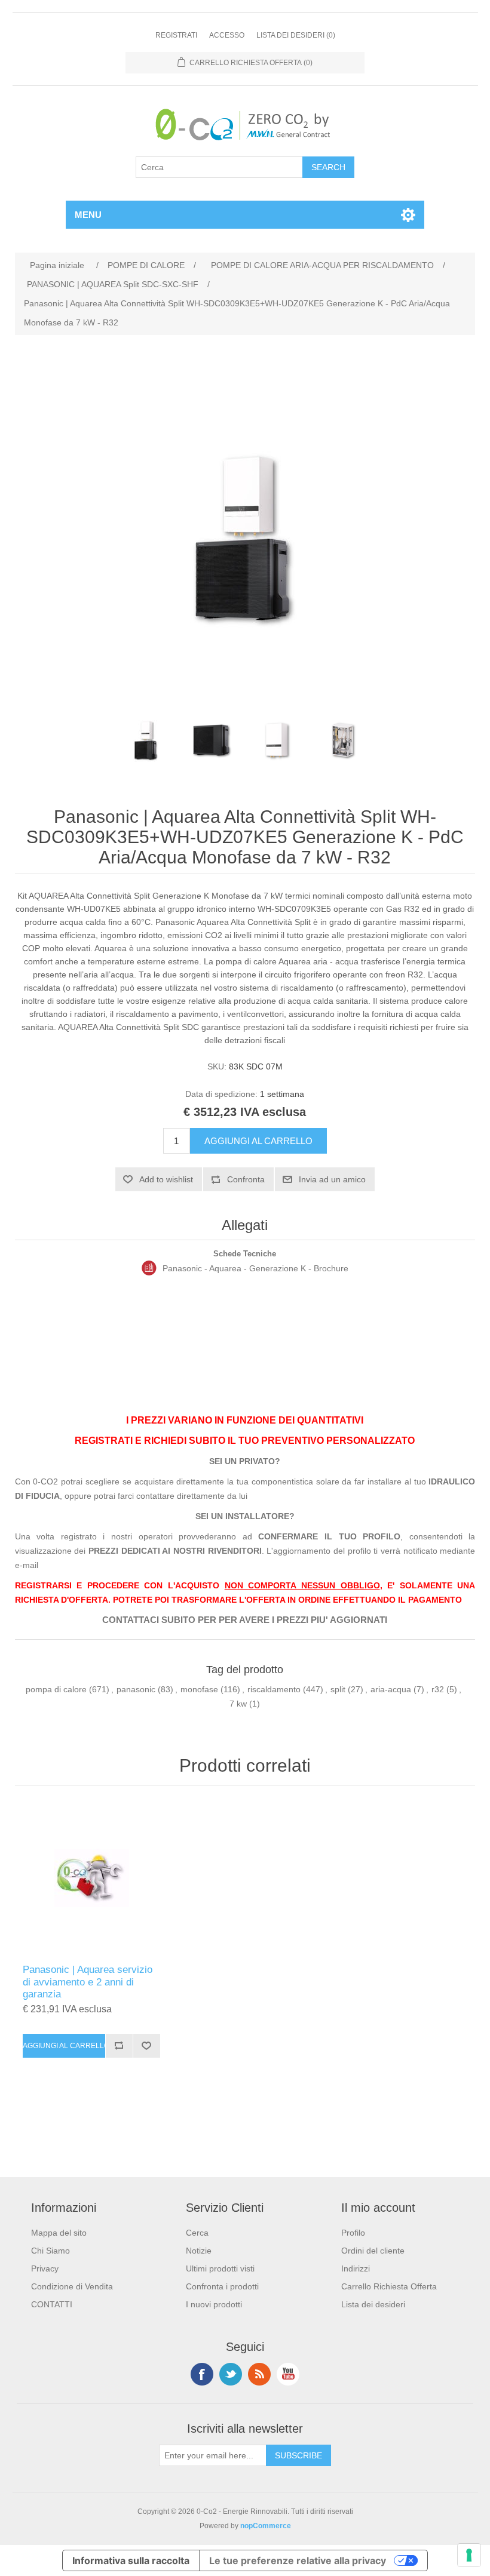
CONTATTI (52, 2304)
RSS (259, 2374)
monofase (199, 1689)
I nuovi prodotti (214, 2304)
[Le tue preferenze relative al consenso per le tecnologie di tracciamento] (469, 2555)
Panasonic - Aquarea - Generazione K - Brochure (255, 1268)
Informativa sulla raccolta (131, 2560)
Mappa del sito (59, 2233)
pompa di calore (56, 1689)
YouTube (288, 2374)
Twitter (231, 2374)
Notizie (199, 2251)
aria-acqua (391, 1689)
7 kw (238, 1704)
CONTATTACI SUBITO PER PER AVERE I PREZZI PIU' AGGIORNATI (245, 1620)
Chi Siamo (50, 2251)
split (338, 1689)
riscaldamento (274, 1689)
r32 (438, 1689)
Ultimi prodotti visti (220, 2268)
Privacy (45, 2268)
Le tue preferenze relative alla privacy (298, 2560)
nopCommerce (266, 2526)
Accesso (227, 35)
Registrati (176, 35)
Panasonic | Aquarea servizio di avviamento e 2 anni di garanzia (88, 1982)
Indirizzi (356, 2268)
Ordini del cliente (373, 2251)
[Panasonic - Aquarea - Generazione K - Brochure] (149, 1268)
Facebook (202, 2374)
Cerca (197, 2233)
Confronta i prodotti (222, 2286)
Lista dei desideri (373, 2304)
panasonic (136, 1689)
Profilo (353, 2233)
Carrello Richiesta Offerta (389, 2286)
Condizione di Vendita (72, 2286)
